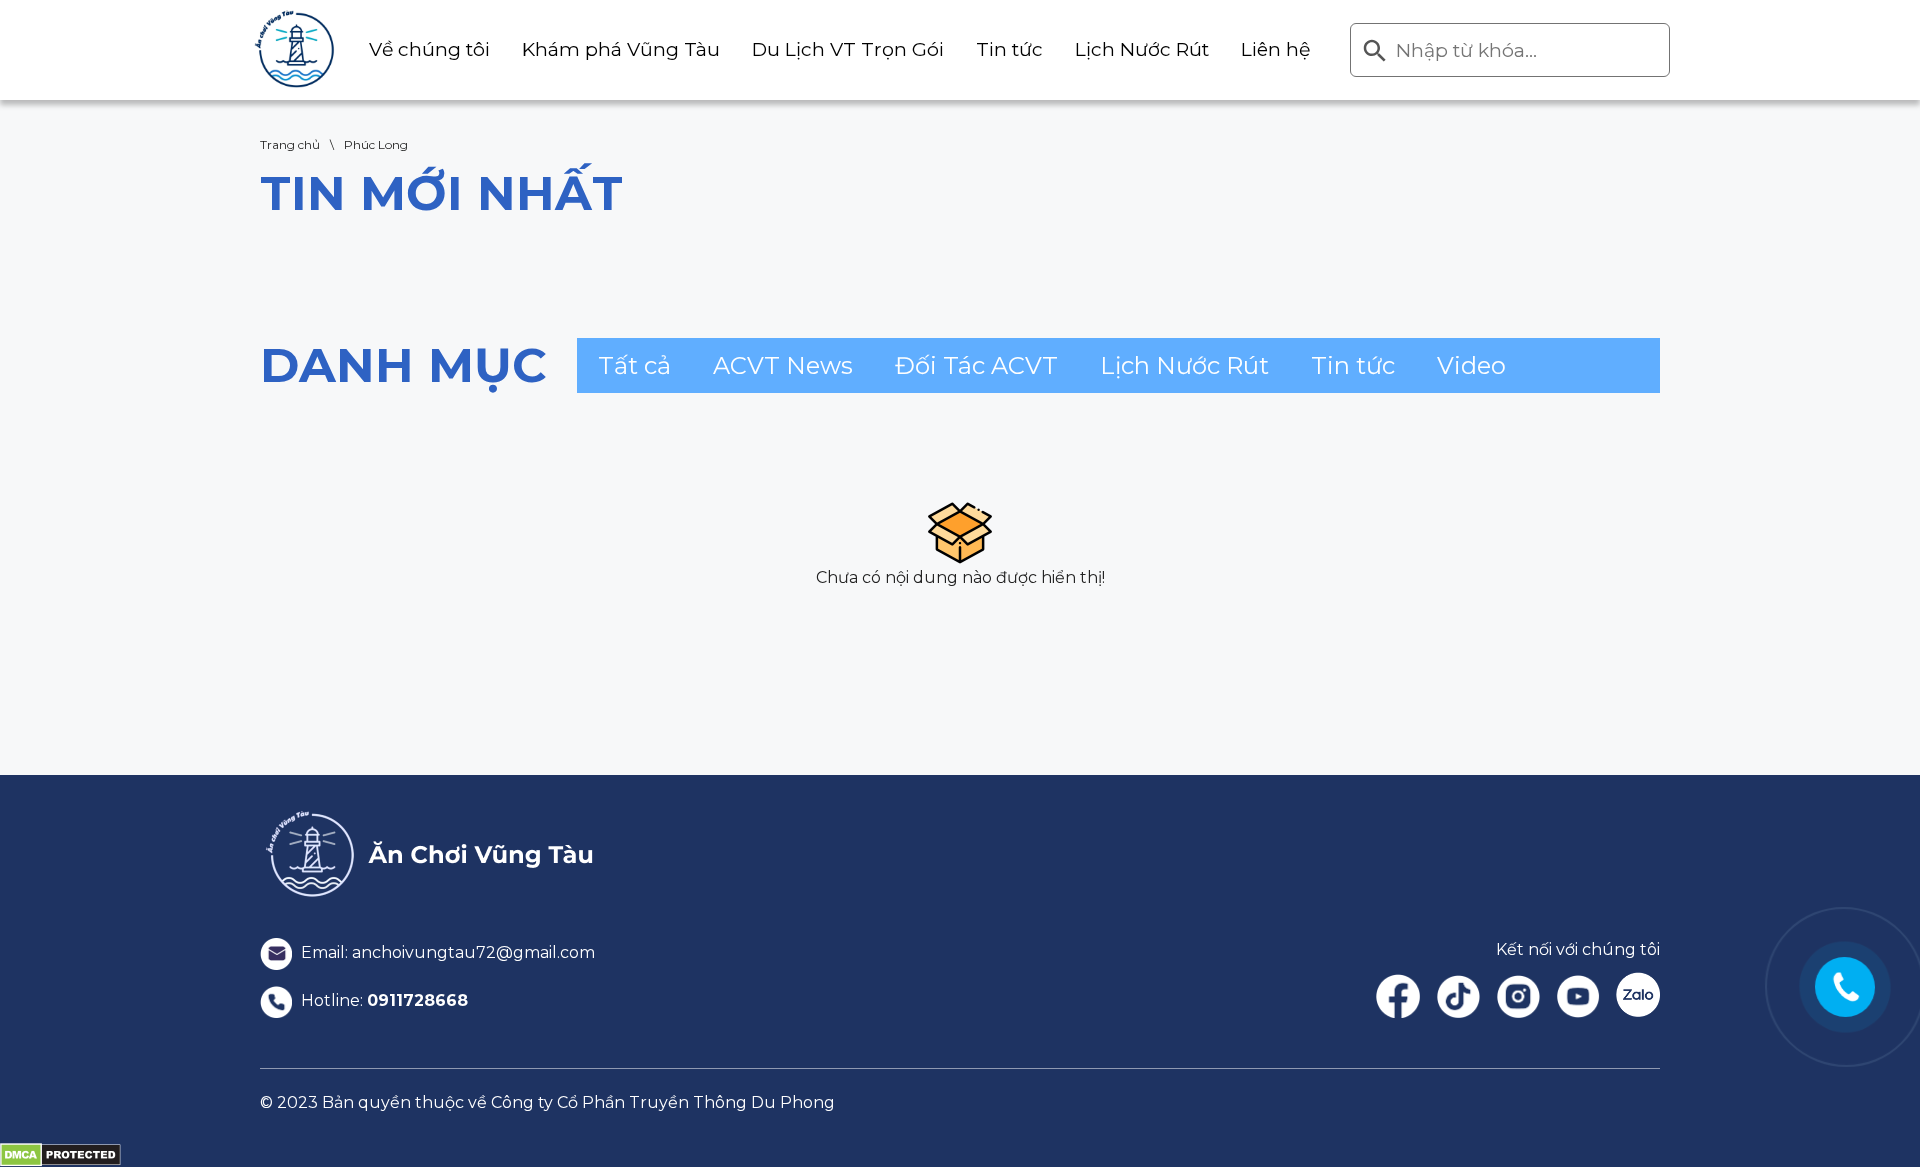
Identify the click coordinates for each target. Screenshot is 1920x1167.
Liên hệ (1275, 49)
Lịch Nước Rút (1142, 49)
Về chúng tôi (429, 49)
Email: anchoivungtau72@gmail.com (446, 952)
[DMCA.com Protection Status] (60, 1154)
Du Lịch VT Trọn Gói (848, 49)
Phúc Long (376, 144)
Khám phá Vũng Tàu (621, 49)
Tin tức (1009, 49)
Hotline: (382, 1000)
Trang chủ (290, 144)
